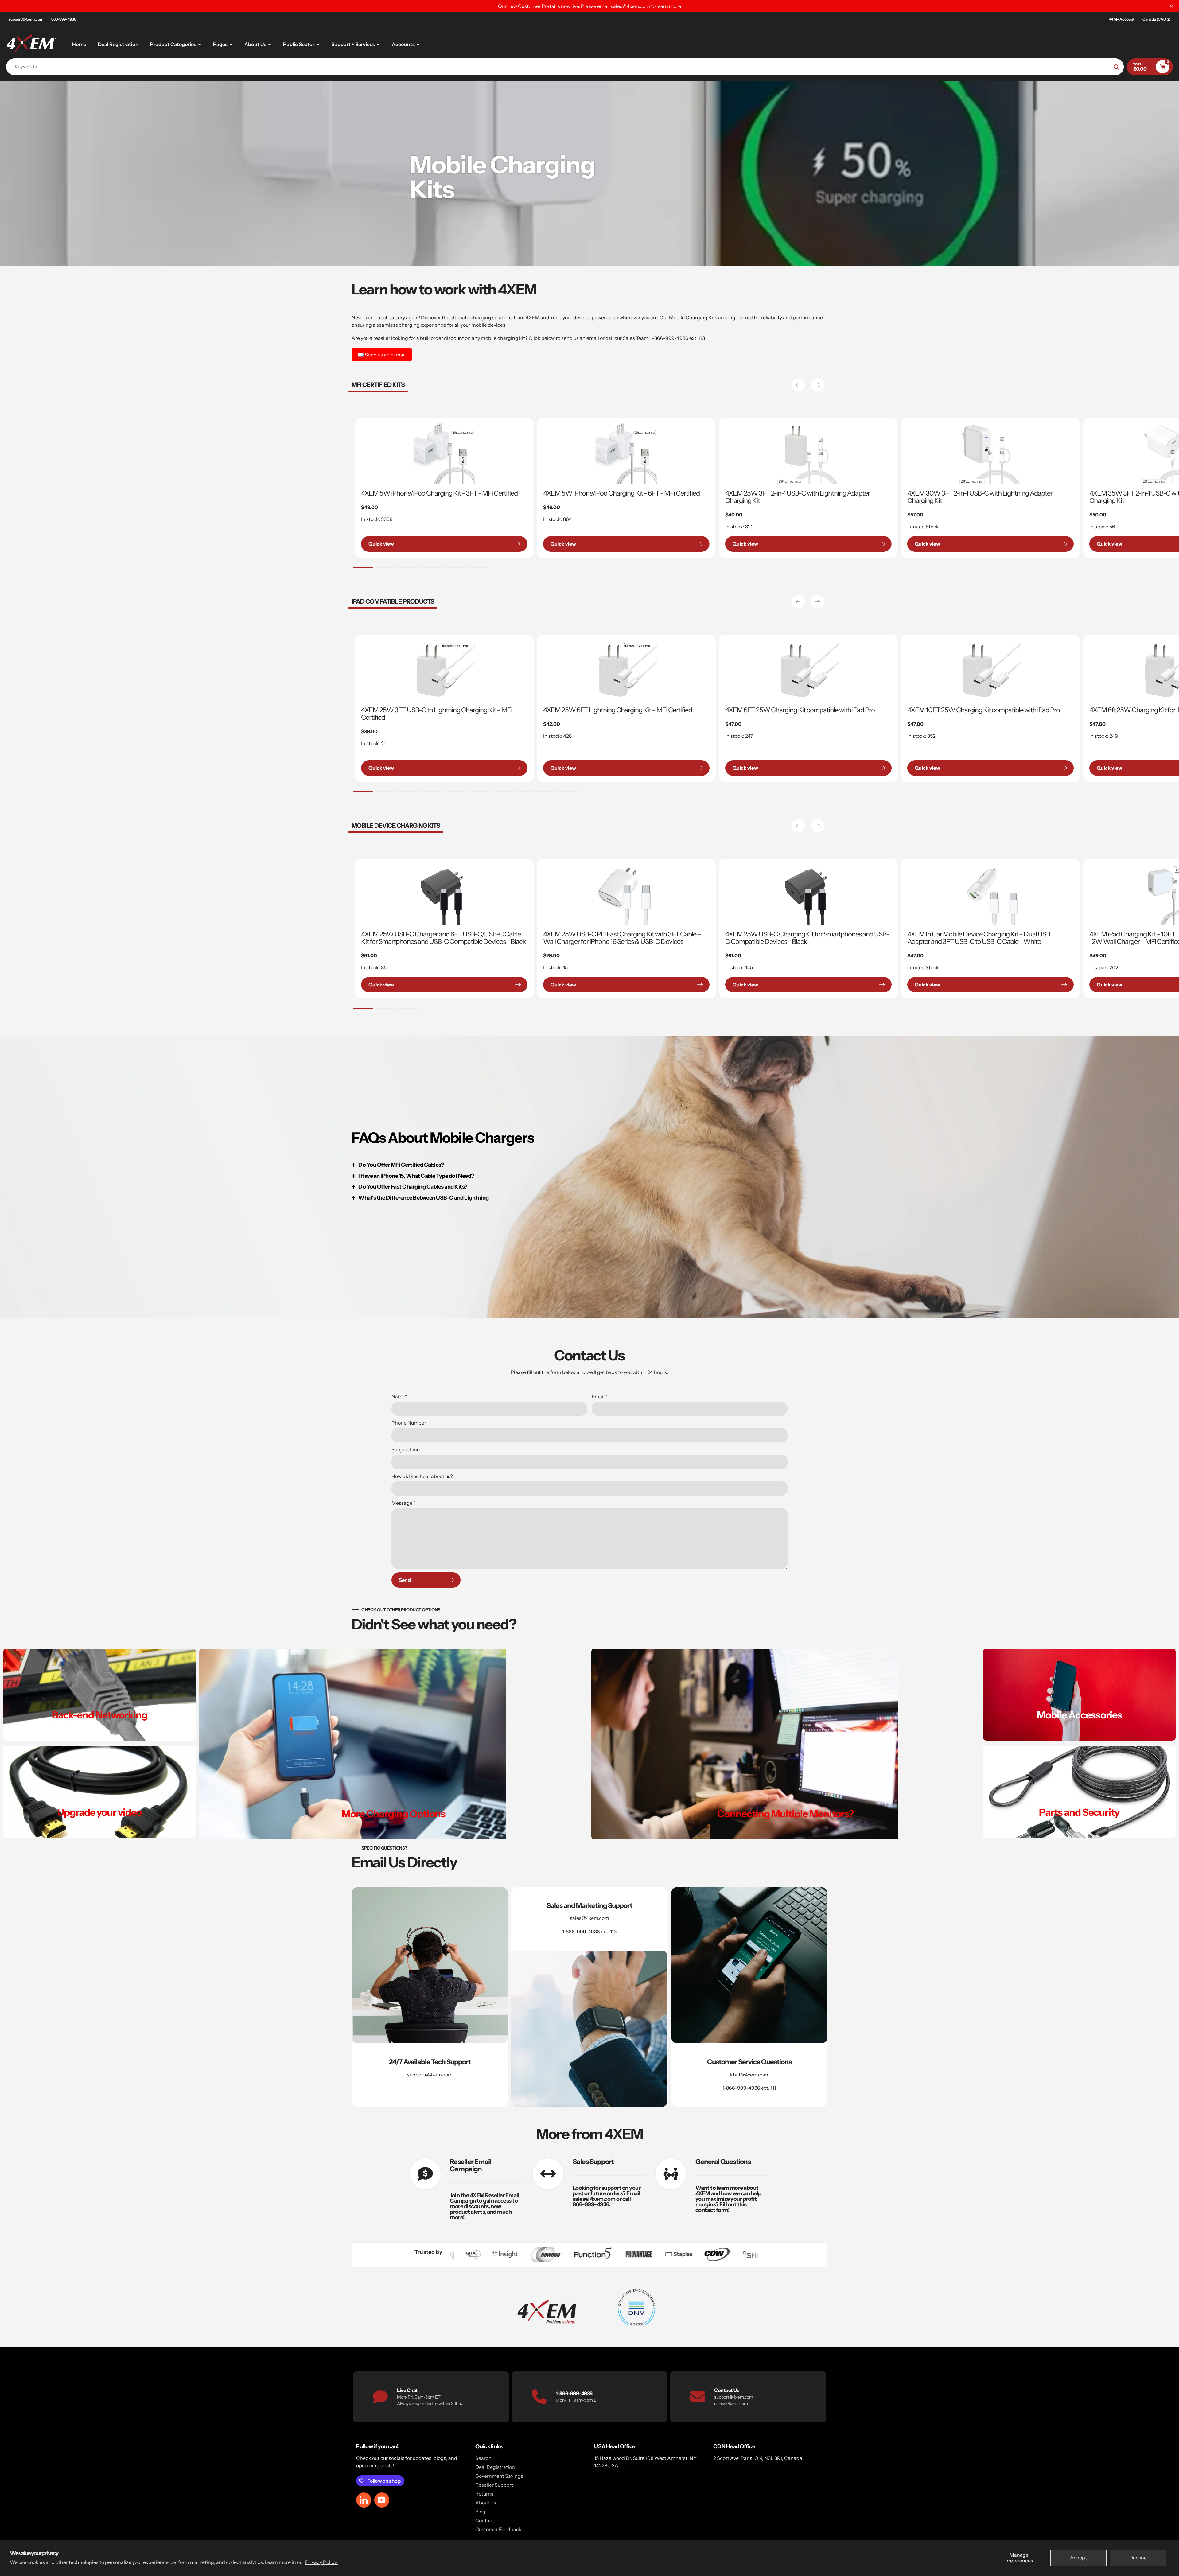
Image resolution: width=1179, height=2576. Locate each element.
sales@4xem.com (589, 1918)
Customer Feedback (498, 2529)
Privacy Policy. (321, 2562)
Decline (1138, 2558)
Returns (484, 2494)
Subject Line (406, 1449)
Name (399, 1396)
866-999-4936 (64, 19)
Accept (1078, 2558)
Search (483, 2458)
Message (403, 1503)
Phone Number (409, 1423)
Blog (480, 2512)
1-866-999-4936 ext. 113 (678, 338)
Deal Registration (495, 2467)
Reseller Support (494, 2485)
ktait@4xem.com (749, 2075)
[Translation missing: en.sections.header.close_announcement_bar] (1171, 6)
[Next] (818, 385)
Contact (485, 2520)
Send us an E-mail (382, 355)
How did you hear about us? (422, 1476)
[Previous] (798, 385)
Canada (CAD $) (1156, 19)
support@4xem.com (26, 19)
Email (600, 1396)
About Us (486, 2503)
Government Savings (499, 2476)
